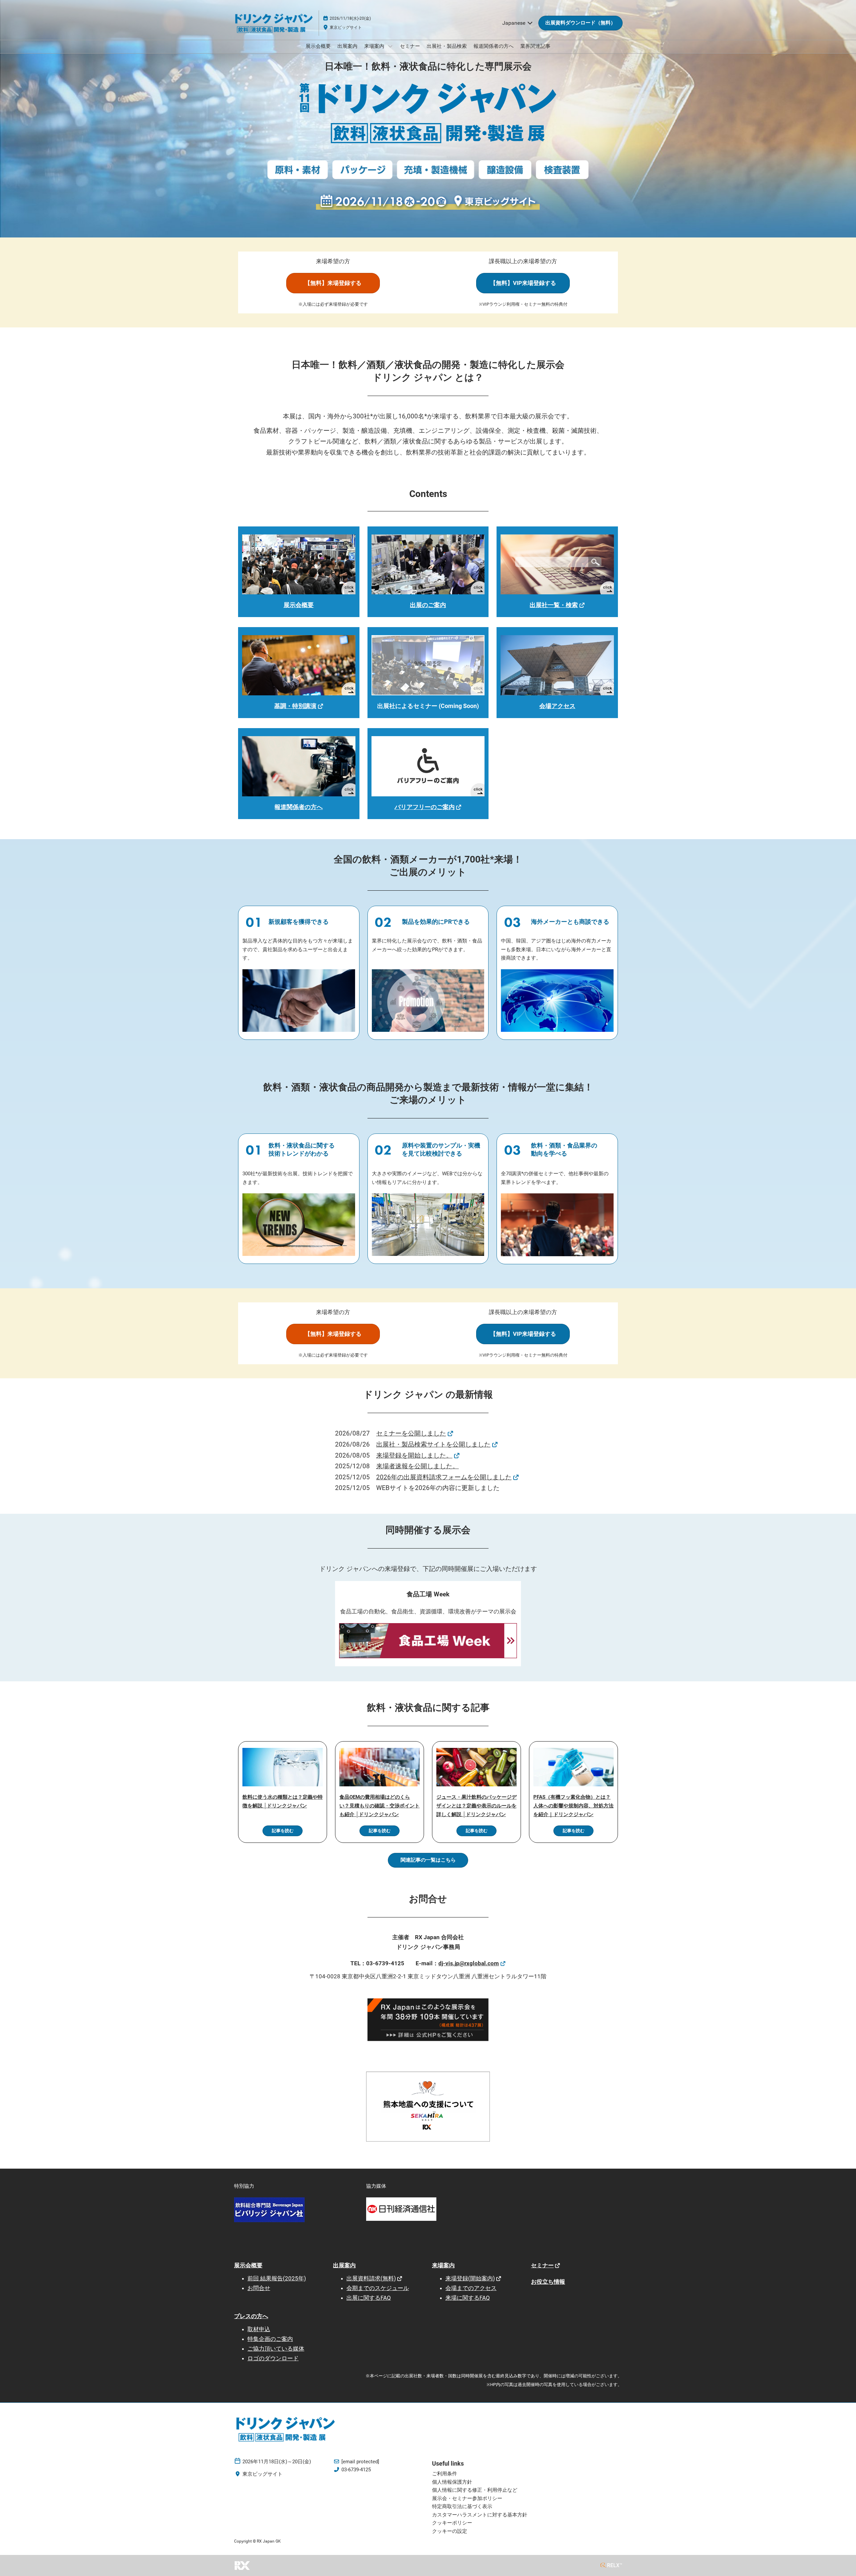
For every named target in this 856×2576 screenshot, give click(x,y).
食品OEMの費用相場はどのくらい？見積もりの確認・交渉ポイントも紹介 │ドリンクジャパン (380, 1806)
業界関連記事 (535, 46)
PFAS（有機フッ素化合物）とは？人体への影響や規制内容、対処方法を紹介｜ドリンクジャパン (573, 1806)
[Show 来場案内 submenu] (390, 46)
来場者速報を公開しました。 (417, 1466)
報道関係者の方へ (494, 46)
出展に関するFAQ (369, 2298)
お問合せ (259, 2288)
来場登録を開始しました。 (414, 1455)
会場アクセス (557, 706)
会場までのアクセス (471, 2288)
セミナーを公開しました (411, 1433)
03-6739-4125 (356, 2470)
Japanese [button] (514, 23)
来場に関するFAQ (468, 2298)
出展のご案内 (428, 605)
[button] (580, 23)
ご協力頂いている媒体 (276, 2349)
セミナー (410, 46)
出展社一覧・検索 (554, 605)
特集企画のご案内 (270, 2339)
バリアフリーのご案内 (425, 807)
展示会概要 (318, 46)
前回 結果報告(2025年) (277, 2278)
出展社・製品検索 (447, 46)
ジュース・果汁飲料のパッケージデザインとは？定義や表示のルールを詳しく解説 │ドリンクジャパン (476, 1806)
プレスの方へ (251, 2316)
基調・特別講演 (295, 706)
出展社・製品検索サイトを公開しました (433, 1444)
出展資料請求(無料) (371, 2278)
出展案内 (347, 46)
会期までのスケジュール (378, 2288)
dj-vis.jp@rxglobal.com (469, 1963)
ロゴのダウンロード (273, 2358)
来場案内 (375, 46)
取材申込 (259, 2329)
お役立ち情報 (548, 2282)
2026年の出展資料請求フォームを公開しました (444, 1477)
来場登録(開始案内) (470, 2278)
